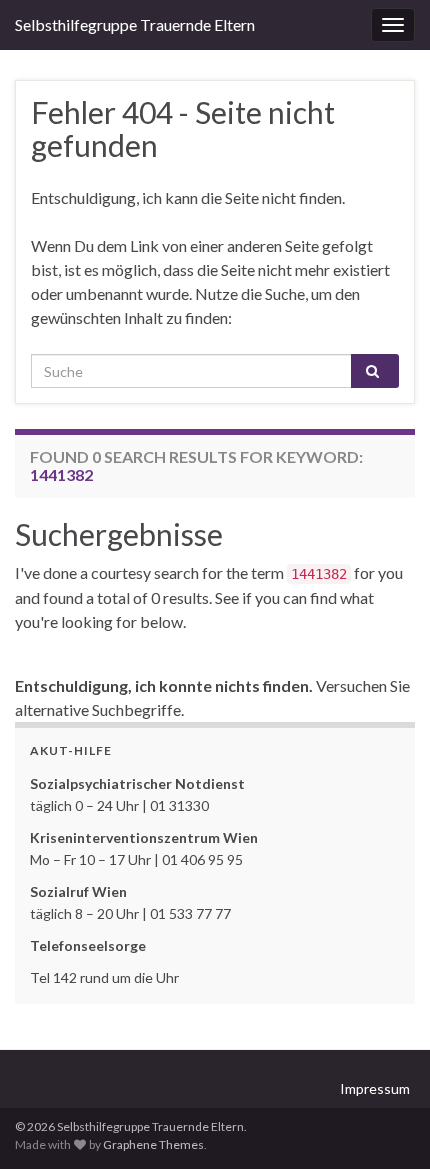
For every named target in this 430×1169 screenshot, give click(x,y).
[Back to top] (385, 1124)
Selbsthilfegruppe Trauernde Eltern (135, 24)
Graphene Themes (153, 1144)
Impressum (375, 1088)
